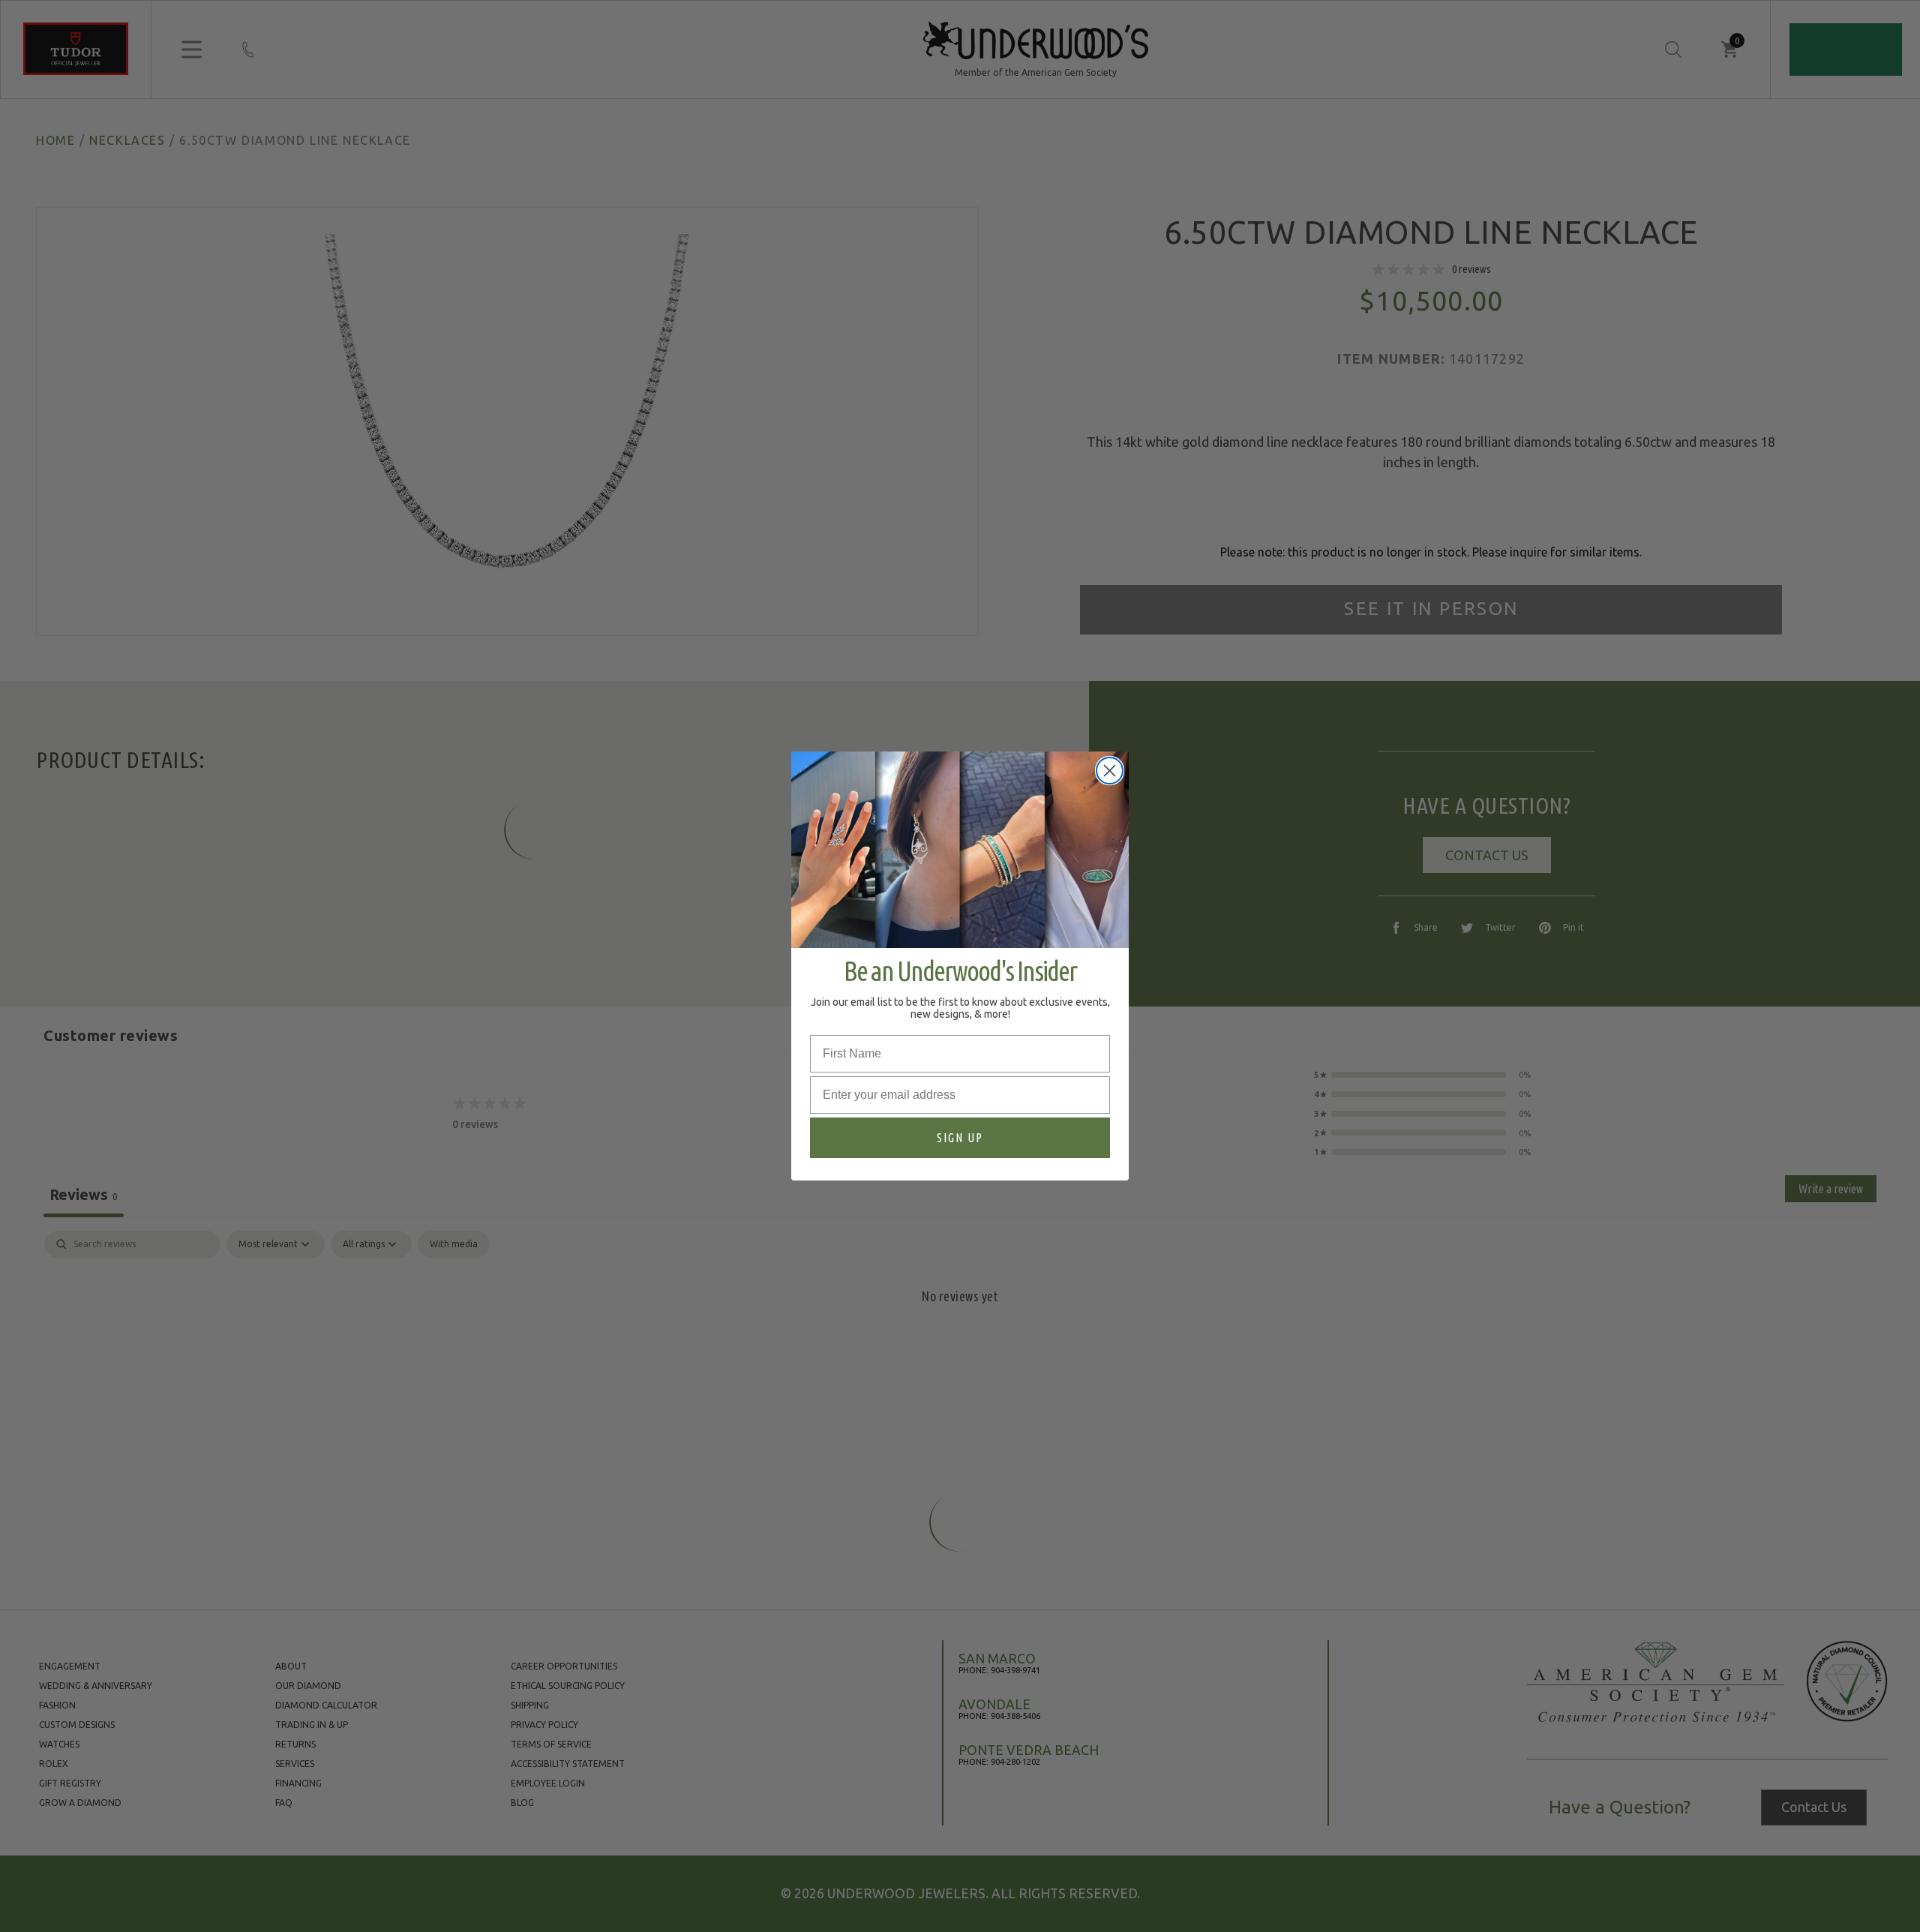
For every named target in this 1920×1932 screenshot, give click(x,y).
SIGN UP (960, 1138)
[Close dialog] (1110, 771)
